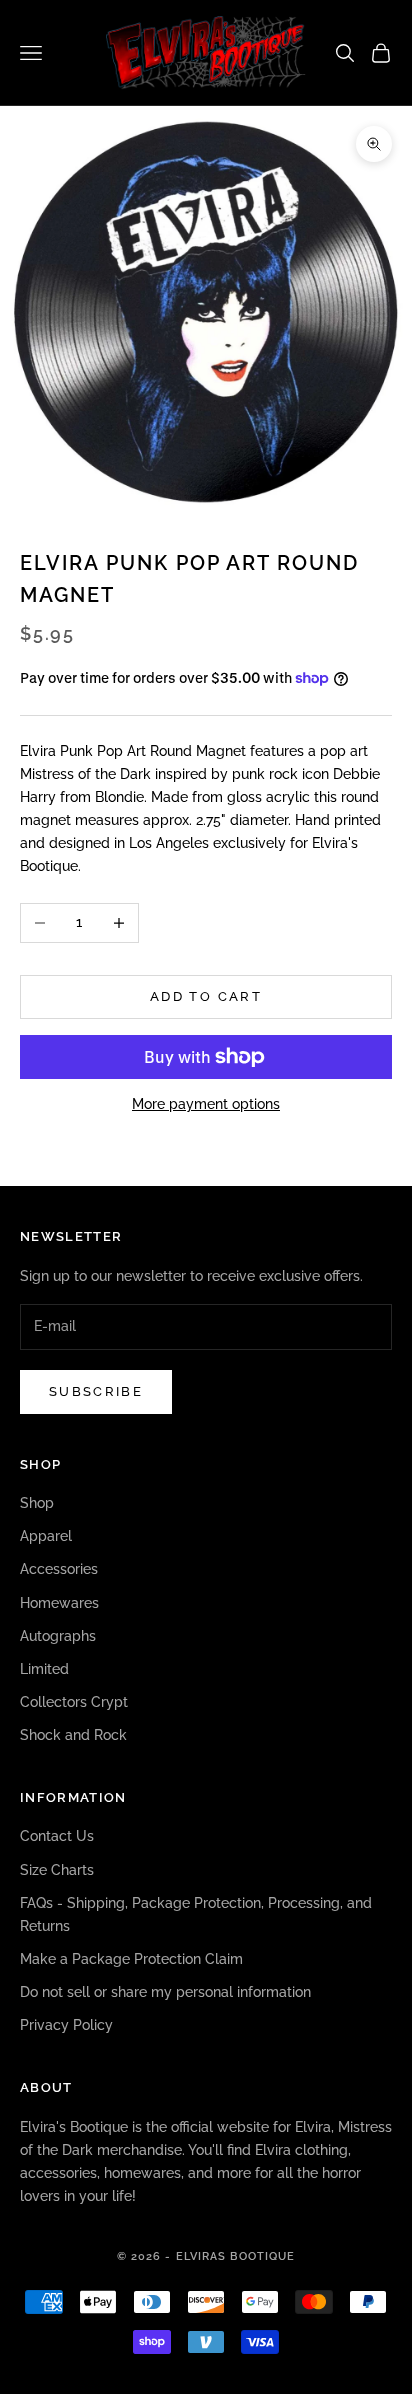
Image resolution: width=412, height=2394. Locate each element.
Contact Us (57, 1836)
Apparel (46, 1536)
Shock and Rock (73, 1735)
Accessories (59, 1569)
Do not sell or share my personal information (165, 1992)
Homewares (59, 1603)
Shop (37, 1503)
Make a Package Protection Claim (131, 1959)
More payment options (206, 1104)
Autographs (58, 1636)
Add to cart (206, 996)
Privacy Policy (66, 2025)
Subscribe (96, 1391)
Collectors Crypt (74, 1702)
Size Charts (57, 1870)
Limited (44, 1669)
